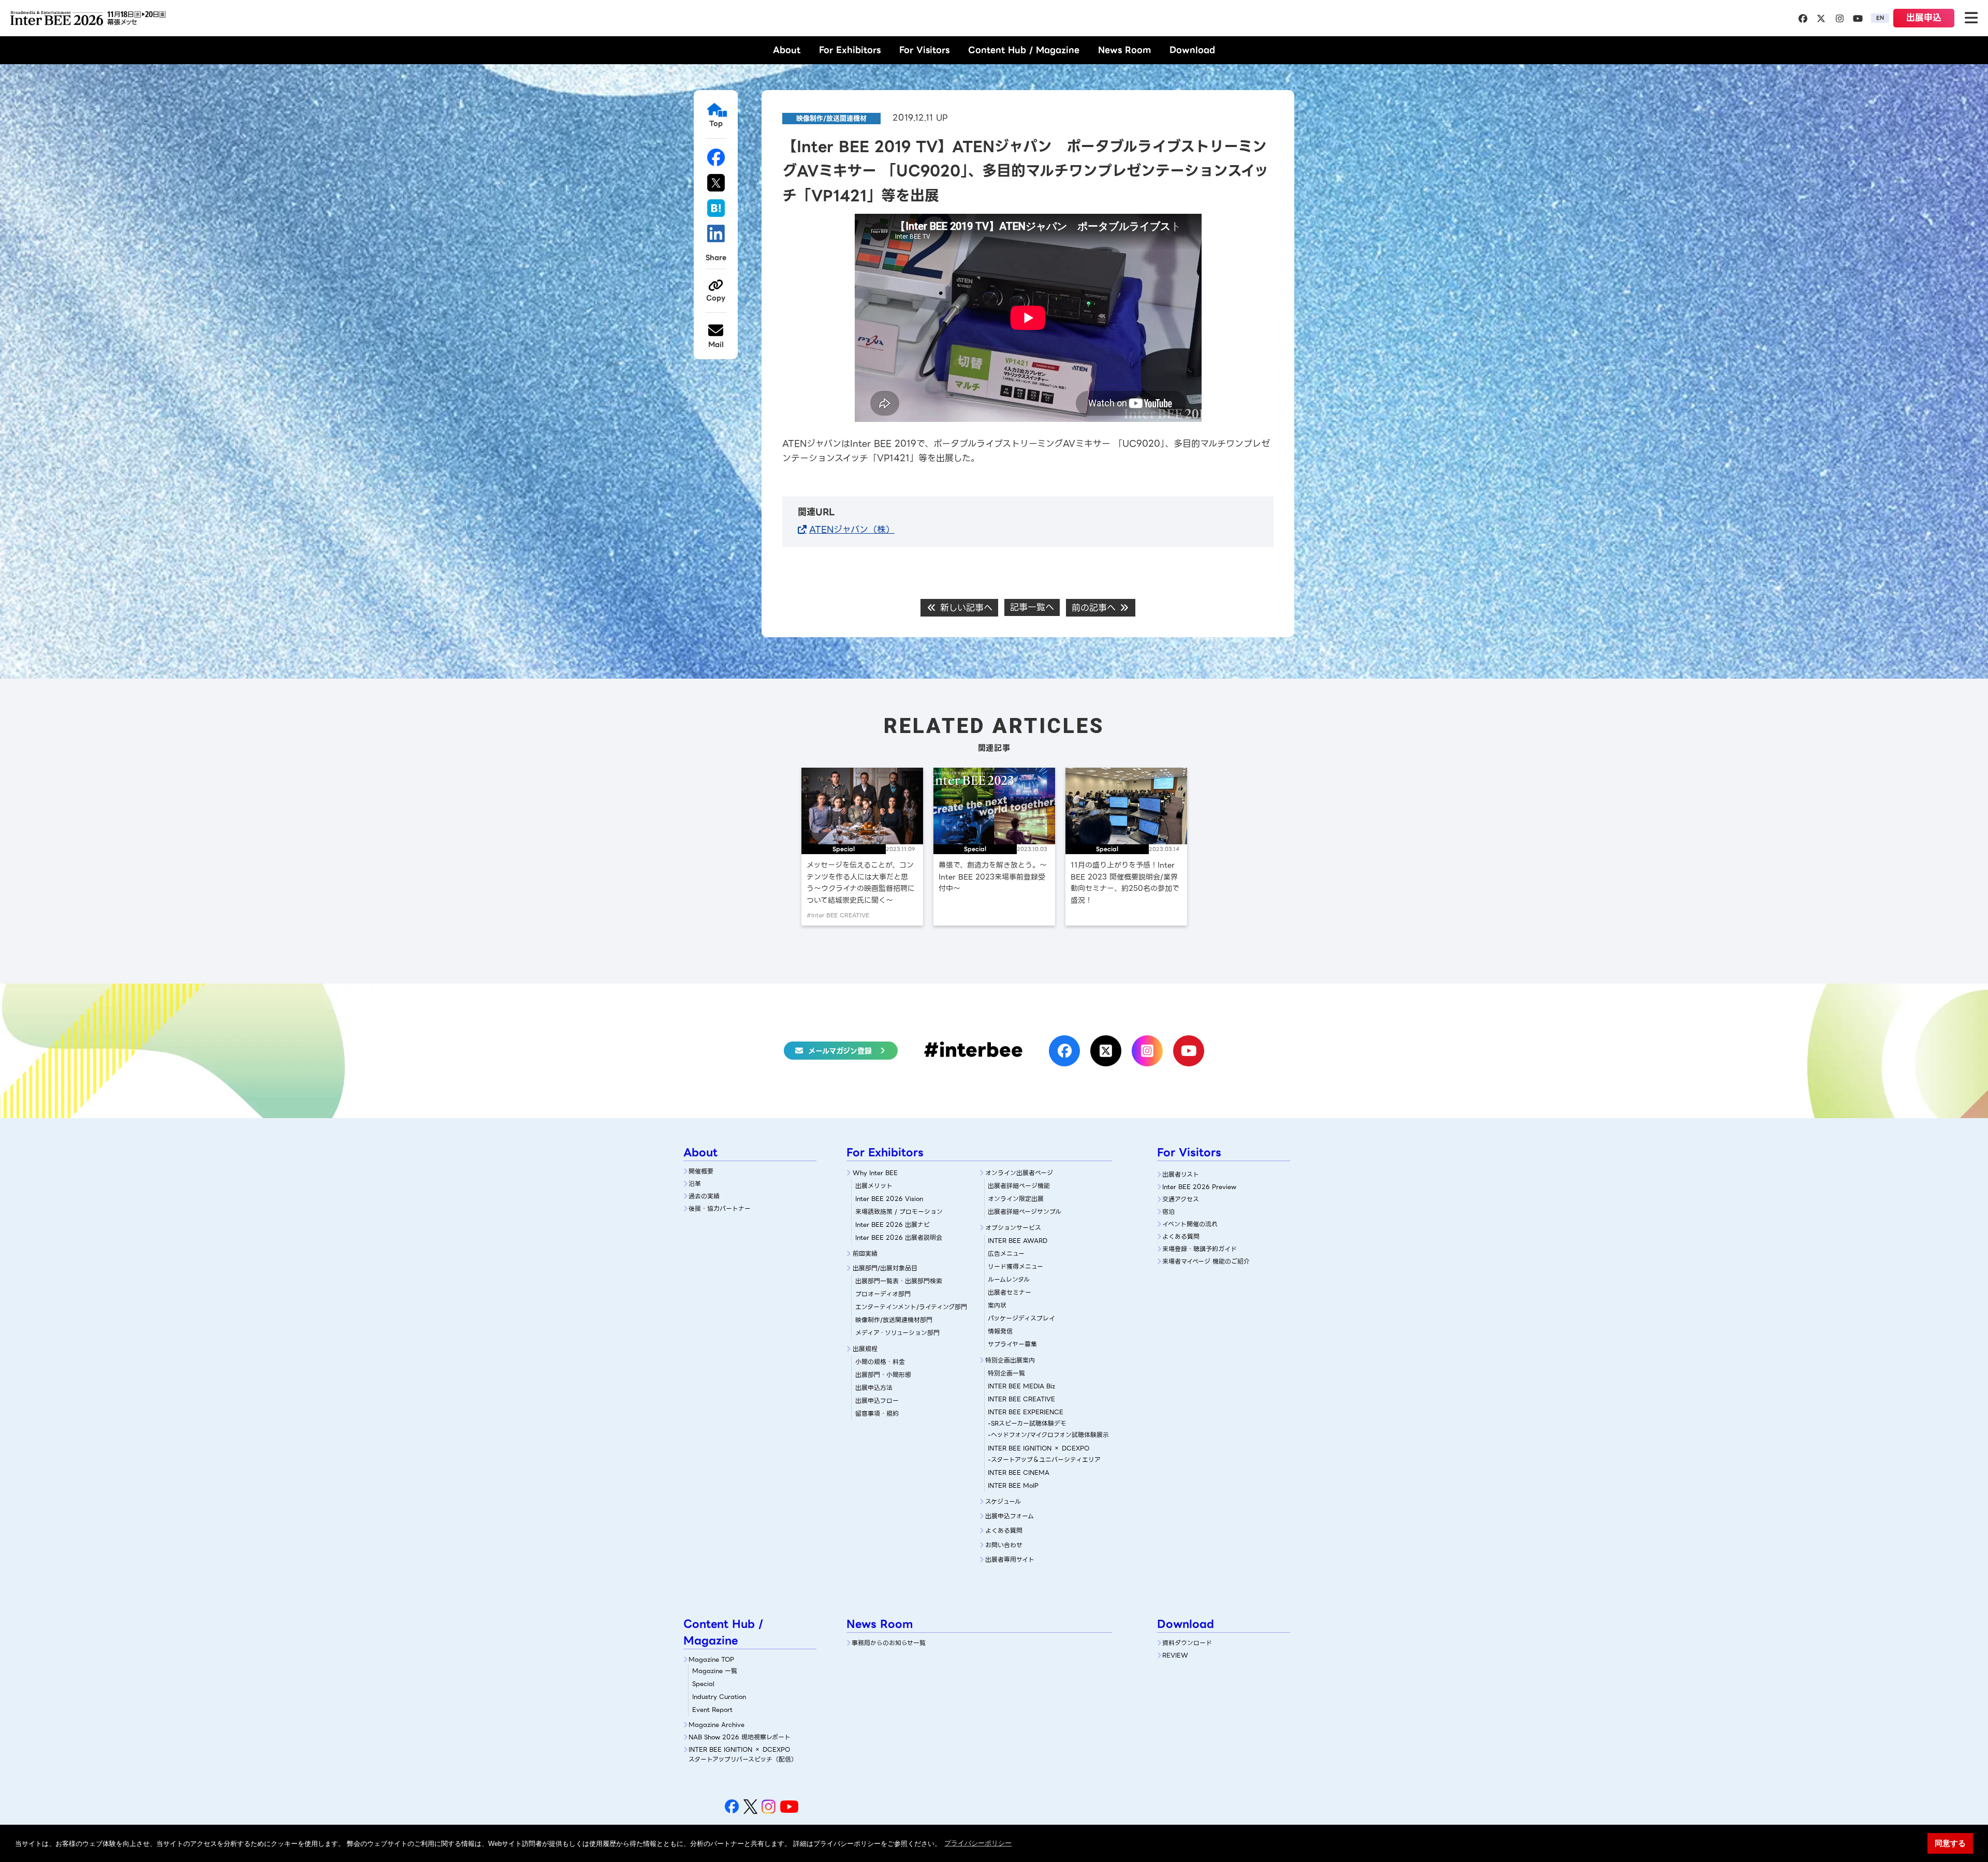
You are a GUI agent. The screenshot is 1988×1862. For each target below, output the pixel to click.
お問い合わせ (1004, 1545)
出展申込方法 (874, 1388)
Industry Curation (719, 1697)
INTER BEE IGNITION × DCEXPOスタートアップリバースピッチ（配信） (743, 1754)
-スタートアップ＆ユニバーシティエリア (1044, 1460)
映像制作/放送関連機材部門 (894, 1320)
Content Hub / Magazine (1024, 50)
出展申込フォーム (1010, 1516)
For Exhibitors (850, 50)
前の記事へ (1095, 608)
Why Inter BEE (875, 1173)
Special (703, 1684)
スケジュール (1003, 1501)
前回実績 (865, 1253)
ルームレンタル (1009, 1279)
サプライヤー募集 (1012, 1344)
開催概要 (701, 1171)
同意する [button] (1950, 1843)
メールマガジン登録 (840, 1051)
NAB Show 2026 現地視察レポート (740, 1737)
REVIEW (1175, 1655)
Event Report (712, 1710)
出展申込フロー (877, 1401)
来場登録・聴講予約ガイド (1200, 1249)
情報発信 (1000, 1331)
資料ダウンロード (1187, 1643)
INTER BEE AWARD (1018, 1241)
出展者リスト (1181, 1174)
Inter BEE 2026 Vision (889, 1199)
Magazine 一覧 (715, 1671)
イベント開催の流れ (1190, 1224)
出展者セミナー (1010, 1292)
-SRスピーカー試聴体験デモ (1027, 1423)
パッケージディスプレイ (1021, 1318)
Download (1192, 50)
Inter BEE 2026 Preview (1199, 1187)
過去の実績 (704, 1196)
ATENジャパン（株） (852, 530)
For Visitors (924, 50)
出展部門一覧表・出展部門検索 (899, 1281)
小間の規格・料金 (880, 1362)
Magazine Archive (717, 1725)
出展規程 (865, 1349)
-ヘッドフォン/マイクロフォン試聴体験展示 (1048, 1435)
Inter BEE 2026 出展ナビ (893, 1225)
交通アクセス (1181, 1199)
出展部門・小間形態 (883, 1375)
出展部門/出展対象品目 (885, 1268)
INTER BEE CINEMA (1019, 1472)
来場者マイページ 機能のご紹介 (1206, 1261)
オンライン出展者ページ (1019, 1173)
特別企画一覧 (1006, 1373)
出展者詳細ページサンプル (1025, 1212)
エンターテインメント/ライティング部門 (911, 1307)
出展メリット (874, 1186)
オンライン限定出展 (1016, 1199)
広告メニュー (1006, 1253)
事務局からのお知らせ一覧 (889, 1643)
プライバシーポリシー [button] (978, 1843)
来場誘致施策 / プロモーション (899, 1212)
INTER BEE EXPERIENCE (1026, 1412)
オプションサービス (1013, 1228)
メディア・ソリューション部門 (897, 1333)
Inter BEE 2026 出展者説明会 (899, 1237)
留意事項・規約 (877, 1413)
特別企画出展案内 (1010, 1360)
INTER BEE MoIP (1013, 1485)
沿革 (695, 1184)
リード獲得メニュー (1015, 1266)
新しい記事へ (965, 608)
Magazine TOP (711, 1659)
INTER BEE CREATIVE (1021, 1399)
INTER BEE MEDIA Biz (1021, 1386)
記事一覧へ (1032, 607)
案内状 (997, 1305)
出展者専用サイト (1010, 1559)
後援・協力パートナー (720, 1208)
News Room (1124, 50)
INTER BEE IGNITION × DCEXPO (1039, 1448)
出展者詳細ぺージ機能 (1019, 1186)
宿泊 (1168, 1212)
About (787, 50)
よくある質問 (1004, 1530)
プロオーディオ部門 (883, 1294)
